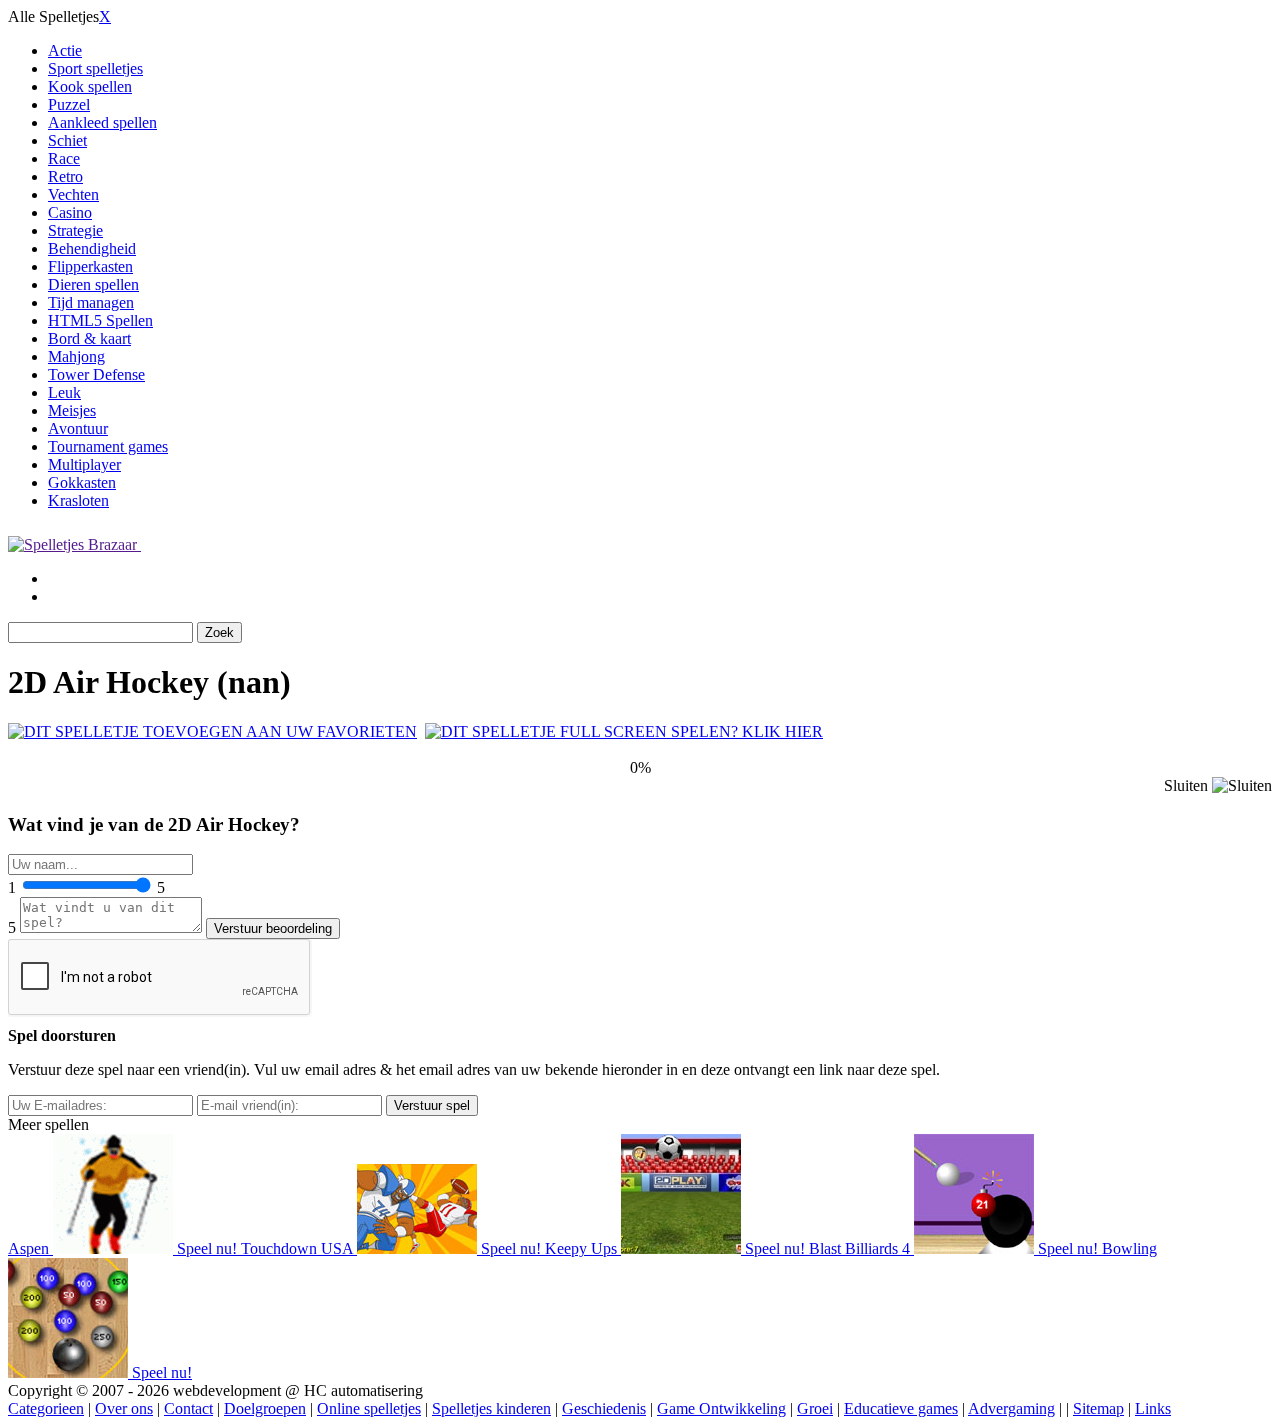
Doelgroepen (265, 1408)
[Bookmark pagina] (212, 731)
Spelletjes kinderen (491, 1408)
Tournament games (108, 446)
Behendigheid (92, 248)
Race (64, 158)
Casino (70, 212)
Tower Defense (96, 374)
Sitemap (1098, 1408)
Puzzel (69, 104)
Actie (65, 50)
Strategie (75, 230)
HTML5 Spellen (100, 320)
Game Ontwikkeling (721, 1408)
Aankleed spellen (102, 122)
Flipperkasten (90, 266)
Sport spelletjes (95, 68)
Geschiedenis (604, 1408)
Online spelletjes (369, 1408)
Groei (815, 1408)
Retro (65, 176)
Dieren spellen (93, 284)
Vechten (73, 194)
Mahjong (76, 356)
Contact (188, 1408)
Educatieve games (901, 1408)
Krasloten (78, 500)
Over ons (124, 1408)
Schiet (67, 140)
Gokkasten (82, 482)
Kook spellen (90, 86)
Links (1153, 1408)
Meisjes (72, 410)
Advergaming (1011, 1408)
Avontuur (78, 428)
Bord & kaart (89, 338)
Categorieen (46, 1408)
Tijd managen (91, 302)
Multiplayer (84, 464)
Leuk (64, 392)
